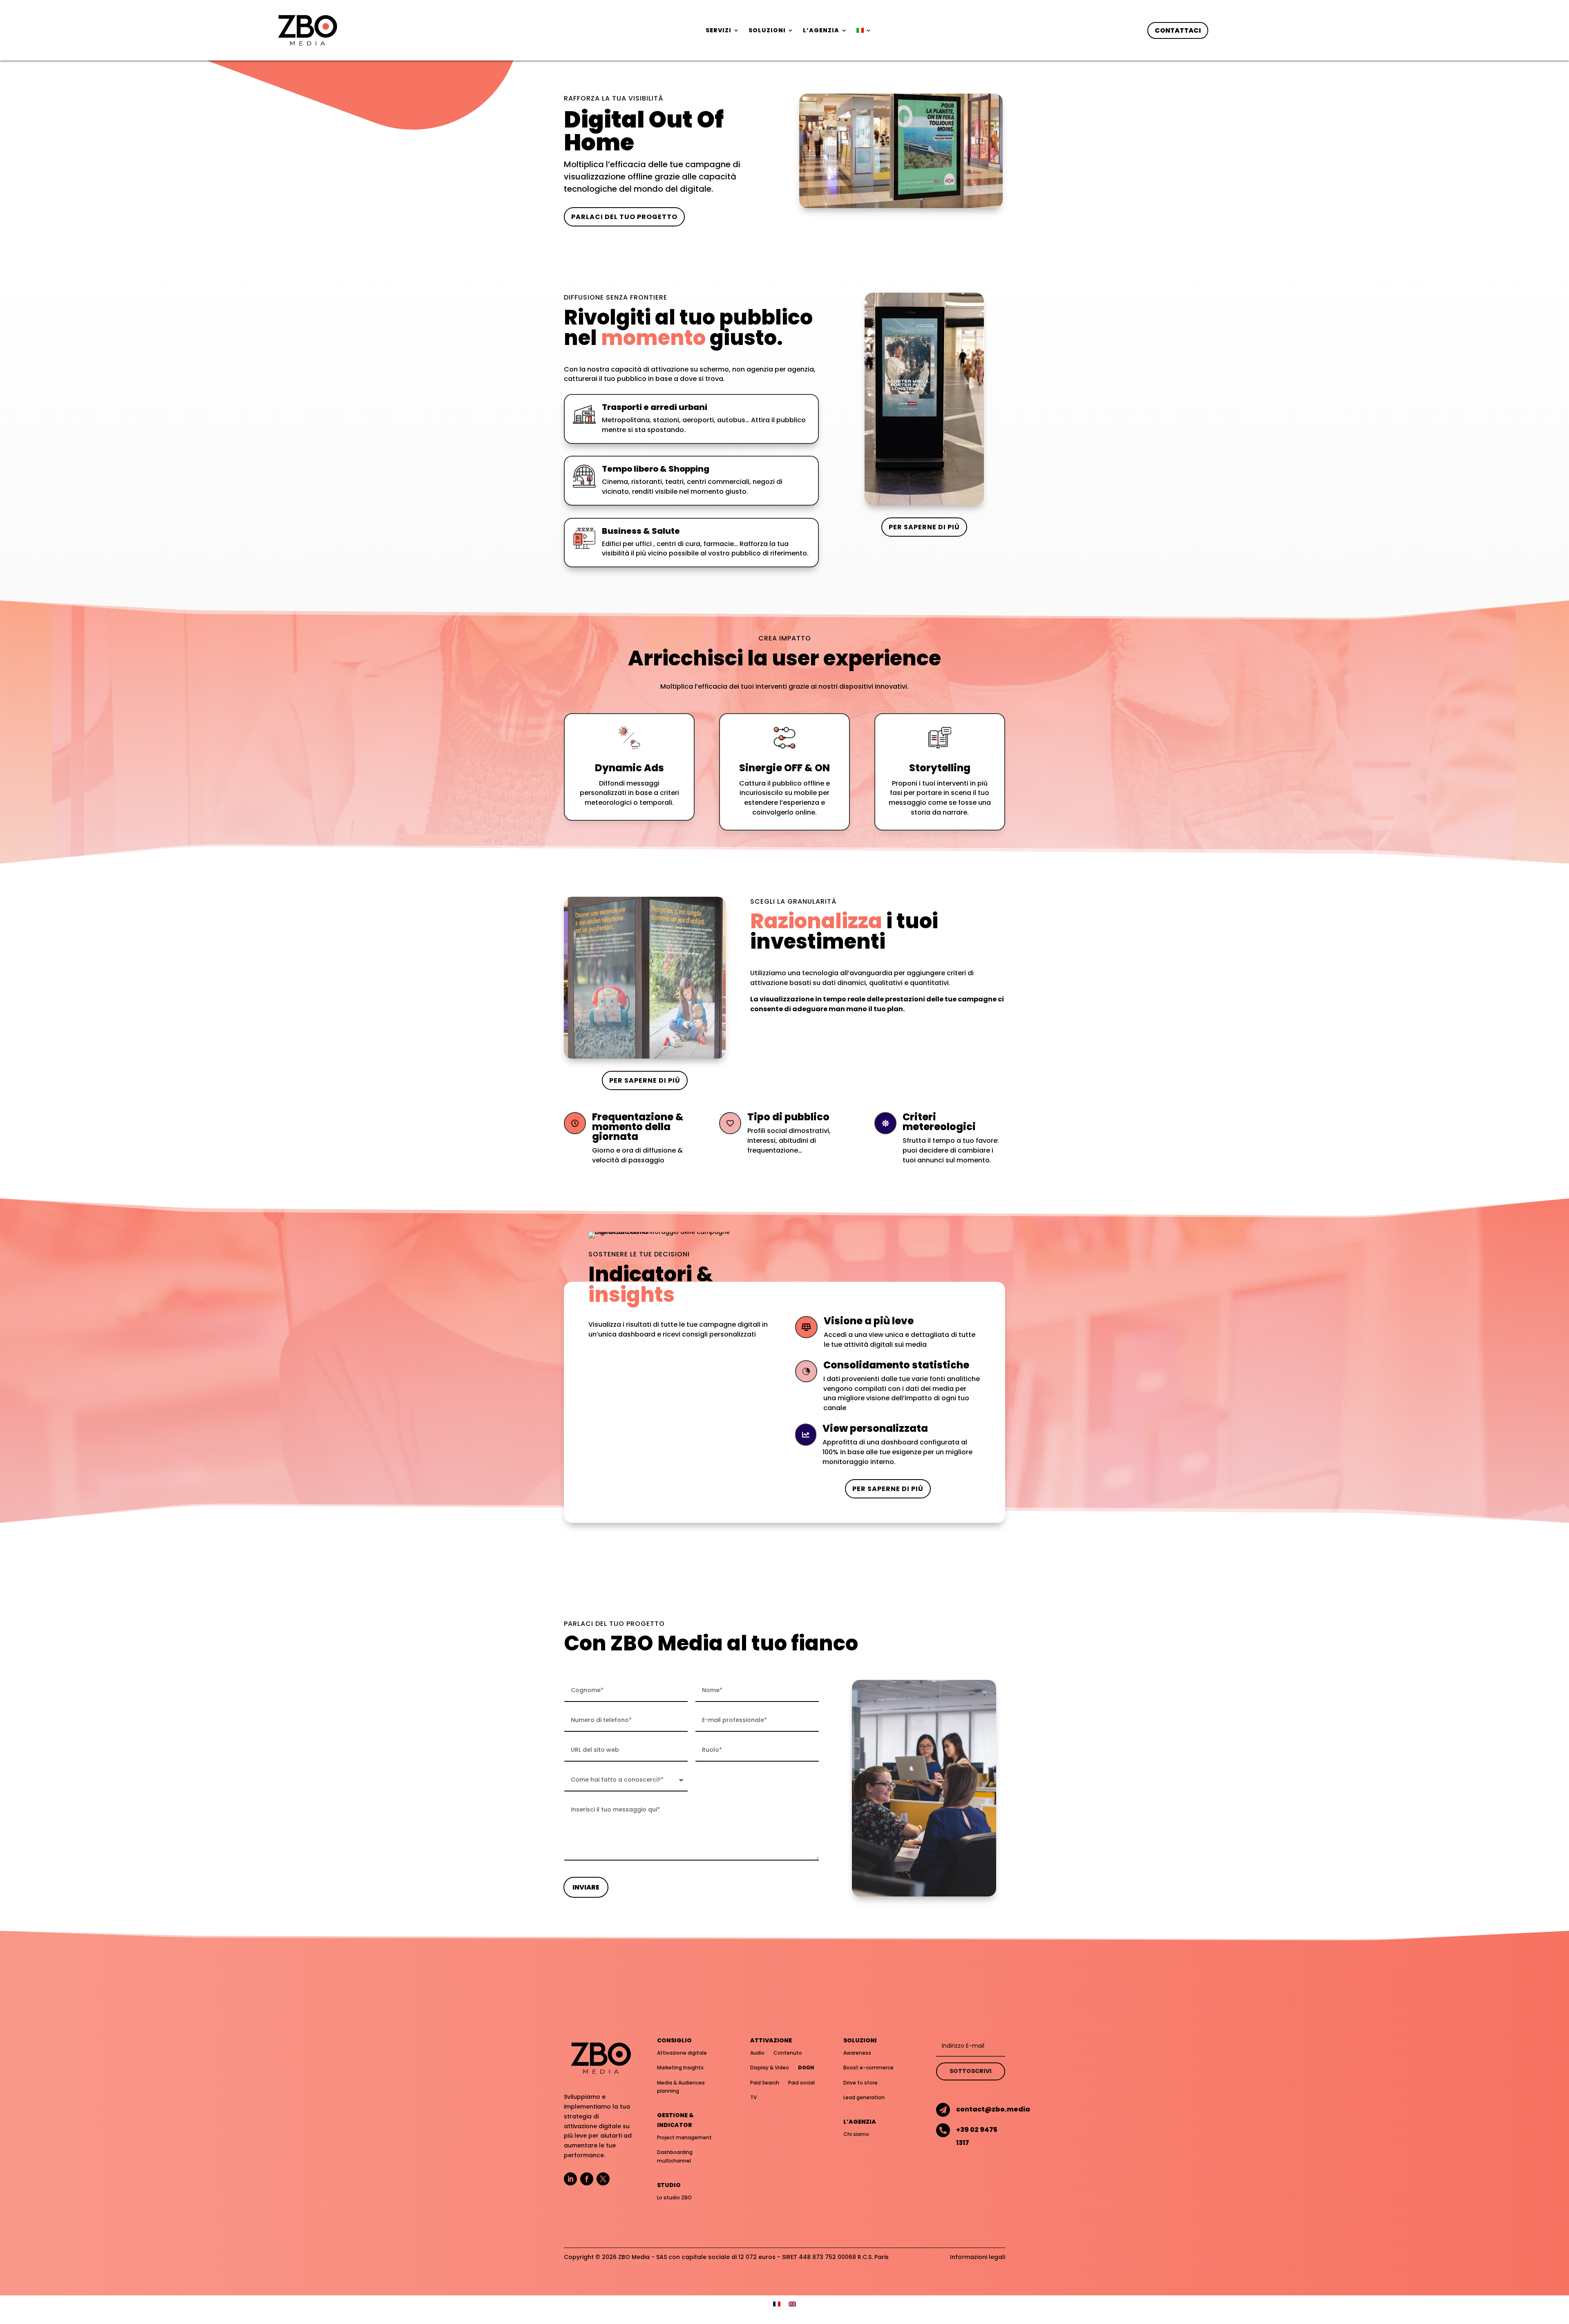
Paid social (801, 2083)
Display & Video (770, 2068)
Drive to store (860, 2083)
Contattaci (1178, 30)
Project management (684, 2137)
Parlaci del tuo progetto (624, 217)
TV (753, 2097)
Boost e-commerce (868, 2068)
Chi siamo (856, 2134)
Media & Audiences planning (681, 2087)
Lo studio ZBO (674, 2198)
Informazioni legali (978, 2257)
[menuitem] (864, 32)
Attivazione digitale (682, 2053)
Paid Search (765, 2083)
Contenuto (788, 2053)
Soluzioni (767, 31)
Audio (757, 2053)
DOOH (806, 2068)
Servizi (719, 31)
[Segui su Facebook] (587, 2179)
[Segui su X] (603, 2179)
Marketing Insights (680, 2068)
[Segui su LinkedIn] (570, 2179)
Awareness (857, 2053)
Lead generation (864, 2097)
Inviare (586, 1887)
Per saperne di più (924, 527)
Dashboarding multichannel (675, 2156)
